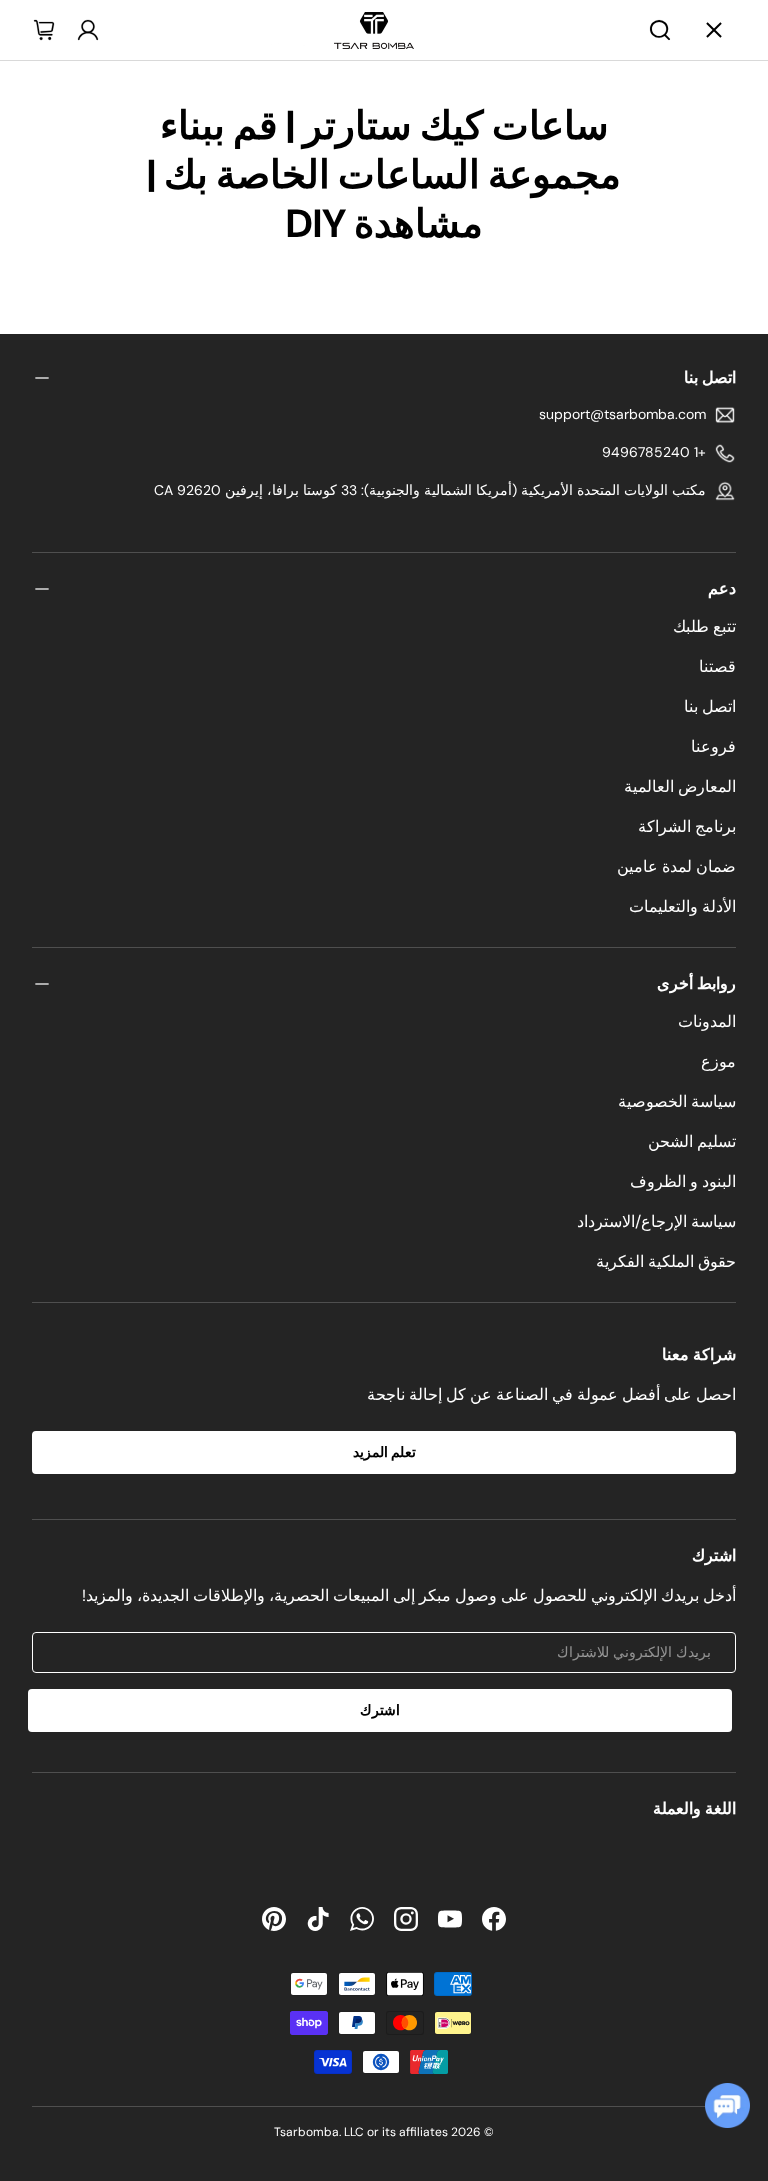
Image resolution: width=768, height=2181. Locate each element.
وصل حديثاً (419, 149)
